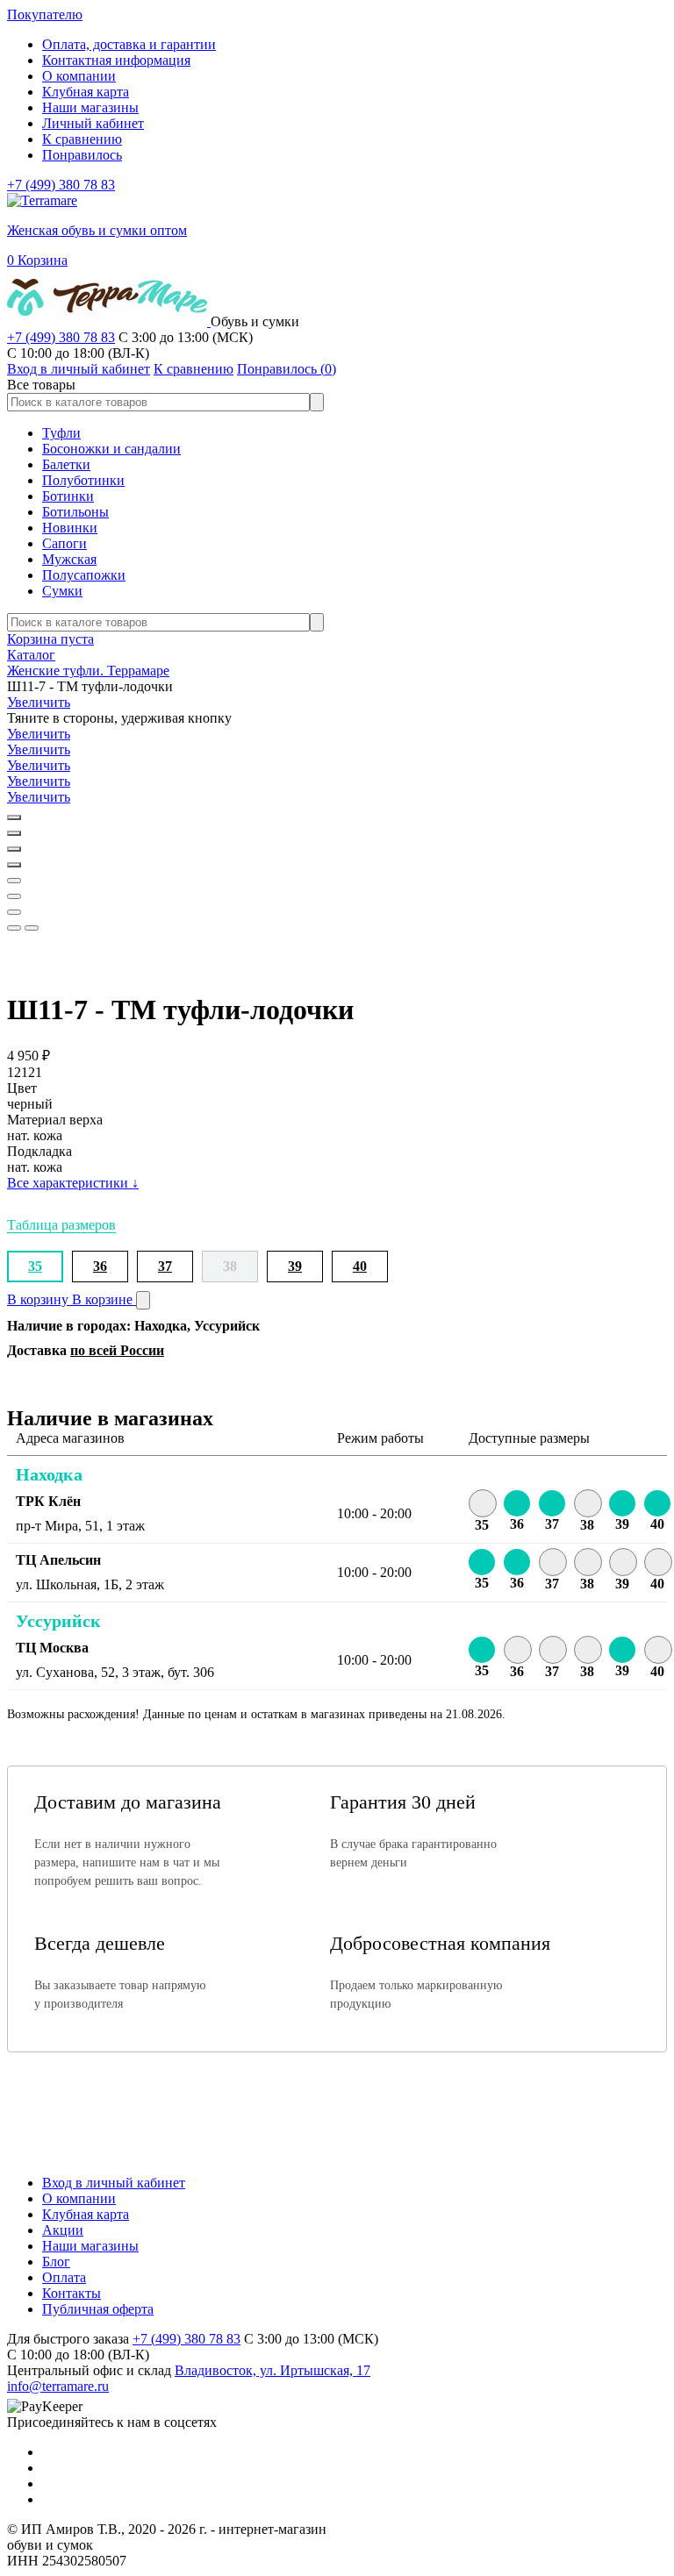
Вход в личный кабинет (114, 2183)
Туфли (61, 433)
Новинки (70, 528)
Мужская (69, 559)
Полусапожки (84, 575)
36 (100, 1266)
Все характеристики (73, 1183)
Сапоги (65, 543)
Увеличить (39, 702)
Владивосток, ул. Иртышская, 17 (272, 2370)
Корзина (37, 260)
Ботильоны (75, 512)
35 (35, 1266)
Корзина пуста (50, 639)
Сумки (62, 591)
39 (295, 1266)
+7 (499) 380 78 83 (61, 185)
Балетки (66, 464)
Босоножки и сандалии (111, 449)
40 (360, 1266)
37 (165, 1266)
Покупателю (45, 14)
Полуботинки (83, 480)
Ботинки (68, 496)
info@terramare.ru (58, 2386)
